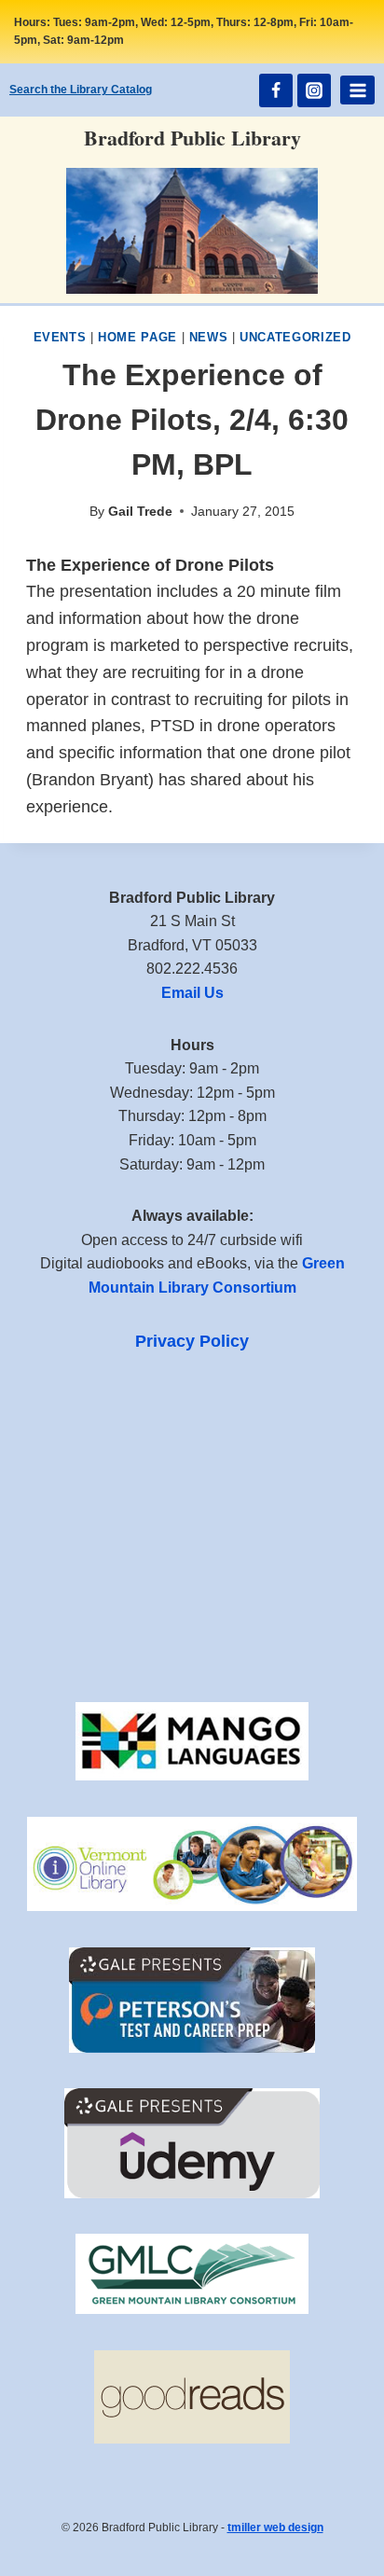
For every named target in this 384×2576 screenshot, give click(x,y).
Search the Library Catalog (81, 90)
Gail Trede (140, 511)
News (209, 338)
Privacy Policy (192, 1341)
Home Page (137, 338)
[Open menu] (357, 90)
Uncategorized (295, 338)
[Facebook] (276, 90)
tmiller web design (275, 2528)
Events (60, 338)
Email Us (192, 993)
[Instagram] (314, 90)
